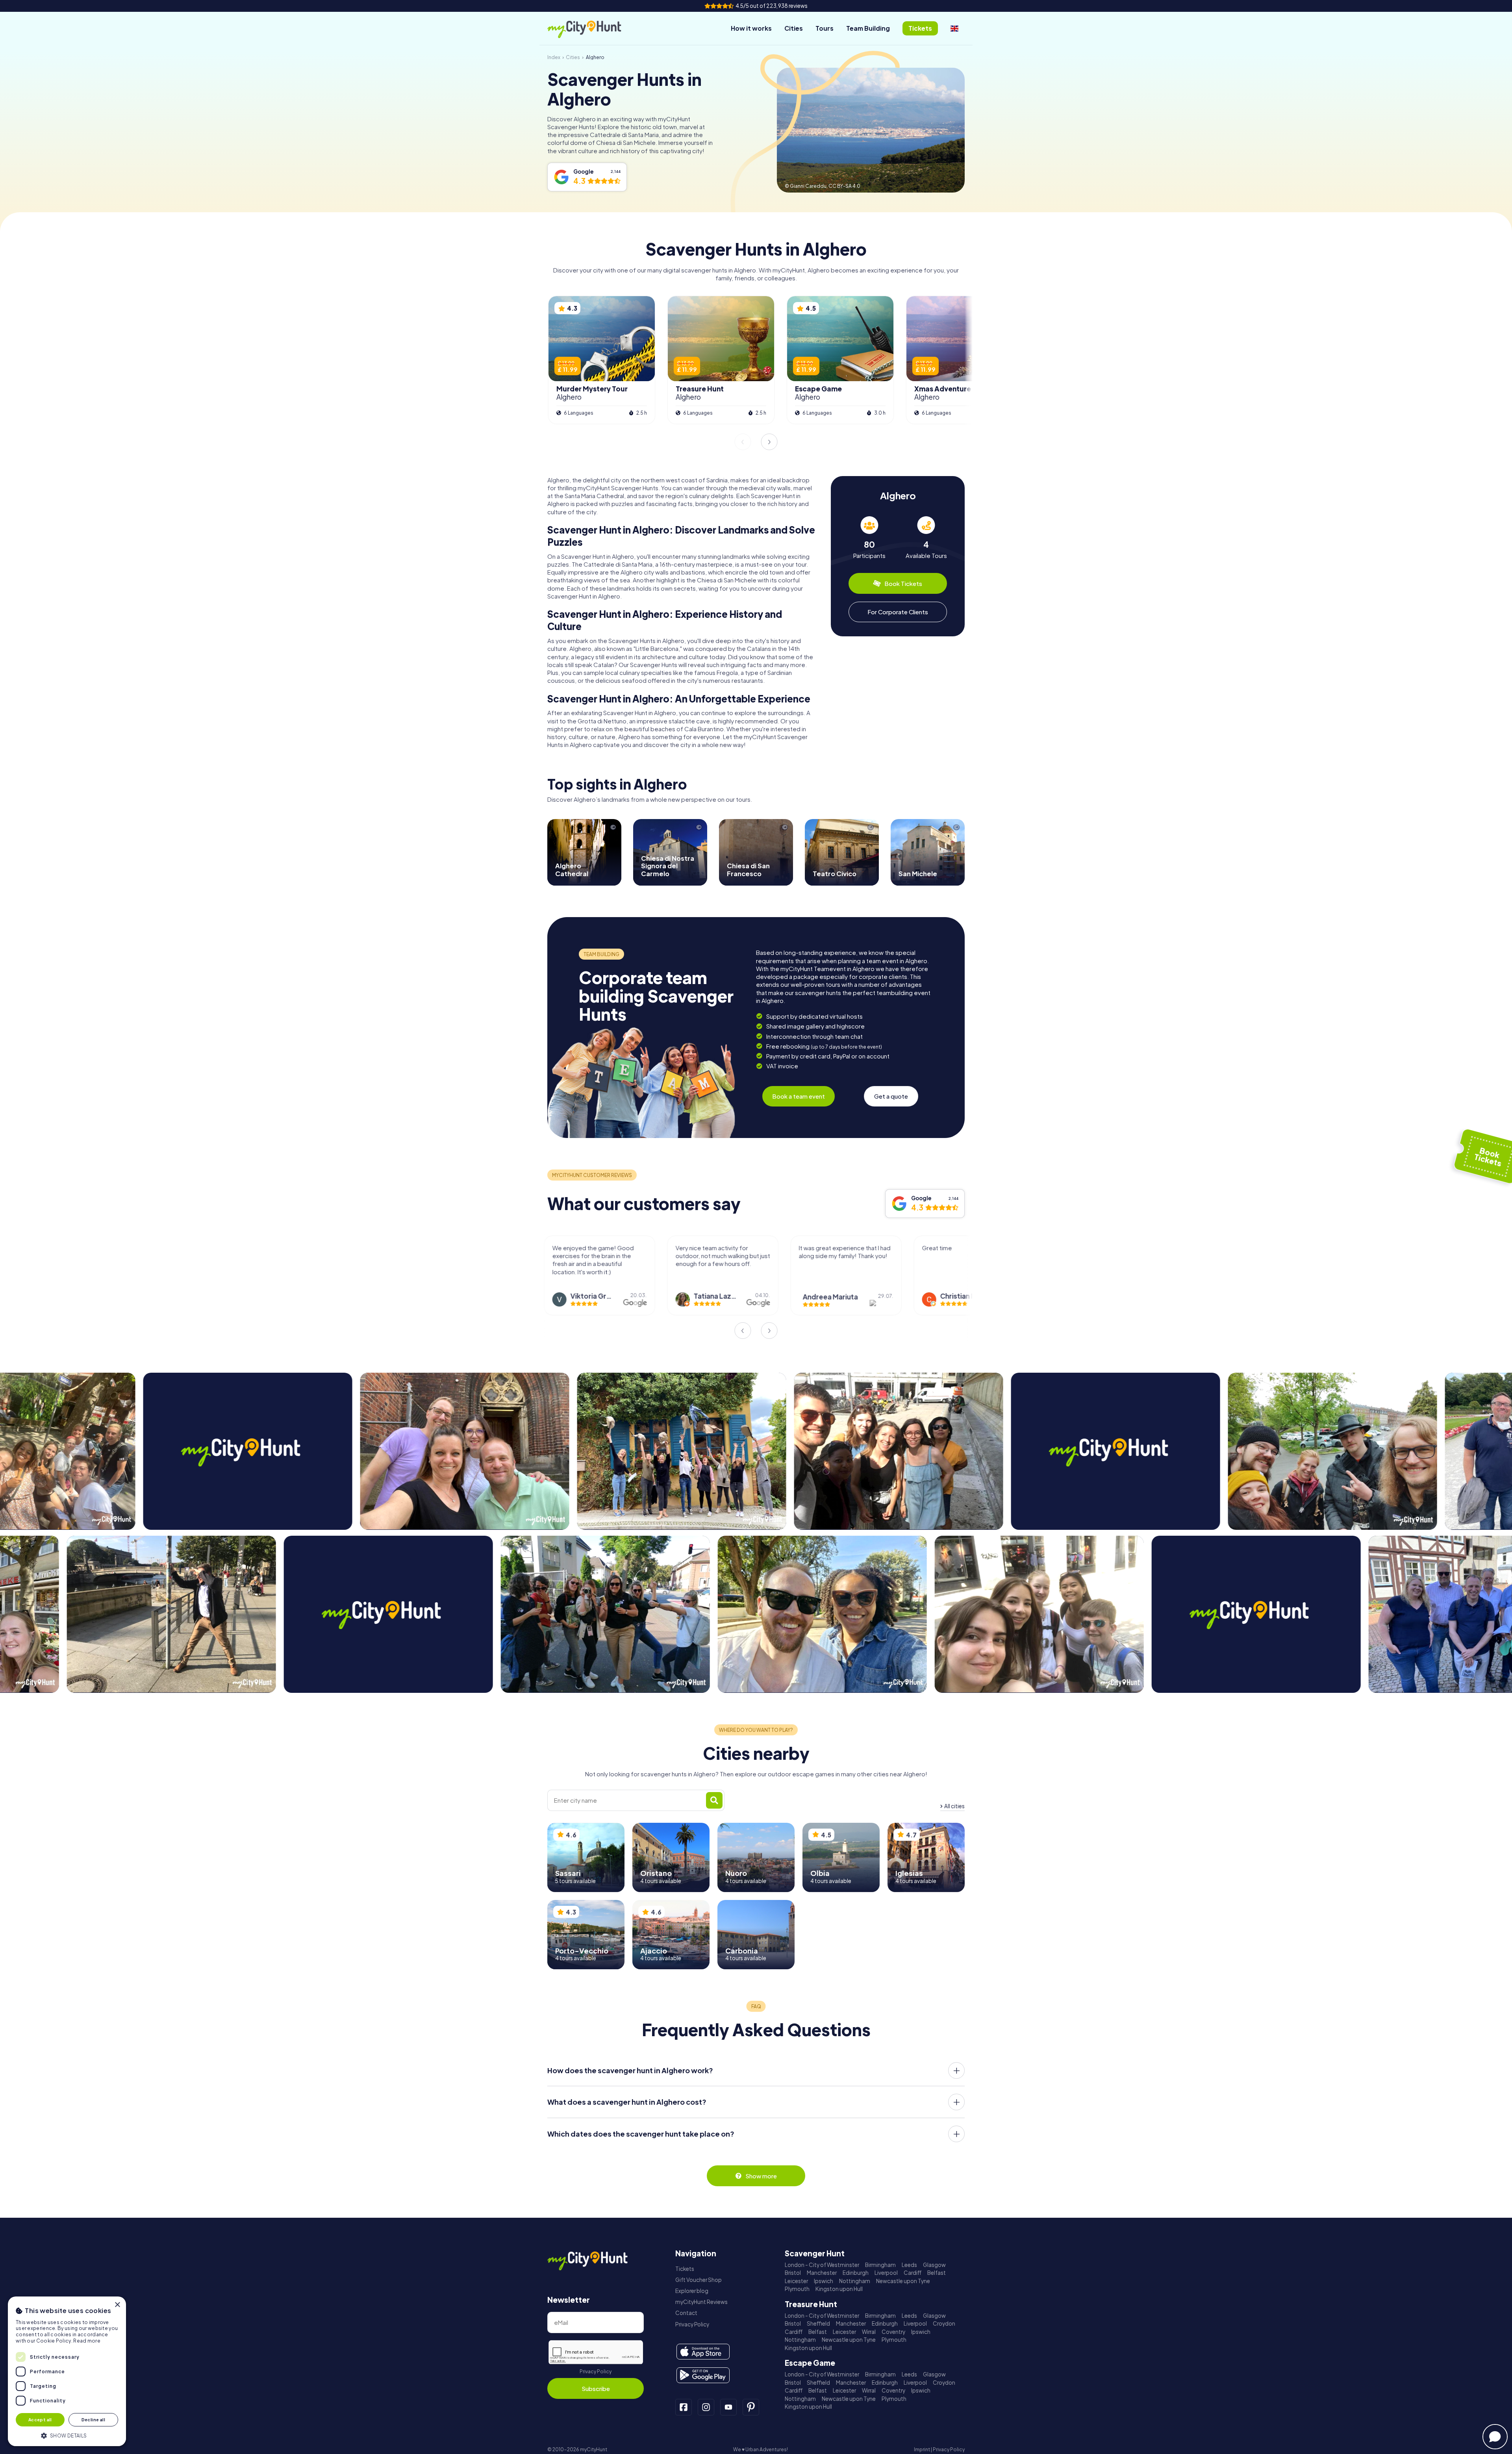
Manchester (822, 2273)
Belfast (937, 2273)
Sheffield (818, 2323)
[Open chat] (1495, 2437)
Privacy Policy (596, 2372)
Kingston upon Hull (839, 2289)
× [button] (117, 2305)
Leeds (909, 2265)
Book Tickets (903, 583)
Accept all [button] (40, 2420)
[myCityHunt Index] (593, 29)
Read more (87, 2341)
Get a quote (891, 1096)
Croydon (944, 2323)
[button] (67, 2435)
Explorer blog (692, 2291)
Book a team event (799, 1096)
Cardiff (913, 2273)
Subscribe (596, 2388)
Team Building (868, 28)
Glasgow (934, 2265)
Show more (761, 2176)
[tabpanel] (869, 538)
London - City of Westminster (822, 2265)
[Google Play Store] (703, 2375)
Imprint (922, 2449)
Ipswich (824, 2281)
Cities (794, 28)
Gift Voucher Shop (699, 2280)
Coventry (893, 2332)
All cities (954, 1806)
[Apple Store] (703, 2352)
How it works (751, 28)
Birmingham (880, 2265)
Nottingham (855, 2281)
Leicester (796, 2281)
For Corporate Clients (898, 612)
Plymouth (797, 2289)
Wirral (869, 2332)
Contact (686, 2313)
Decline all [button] (93, 2420)
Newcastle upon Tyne (903, 2281)
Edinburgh (856, 2273)
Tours (825, 28)
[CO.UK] (954, 28)
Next (769, 442)
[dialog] (67, 2371)
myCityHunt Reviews (701, 2302)
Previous (743, 442)
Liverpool (886, 2273)
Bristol (793, 2273)
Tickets (685, 2269)
